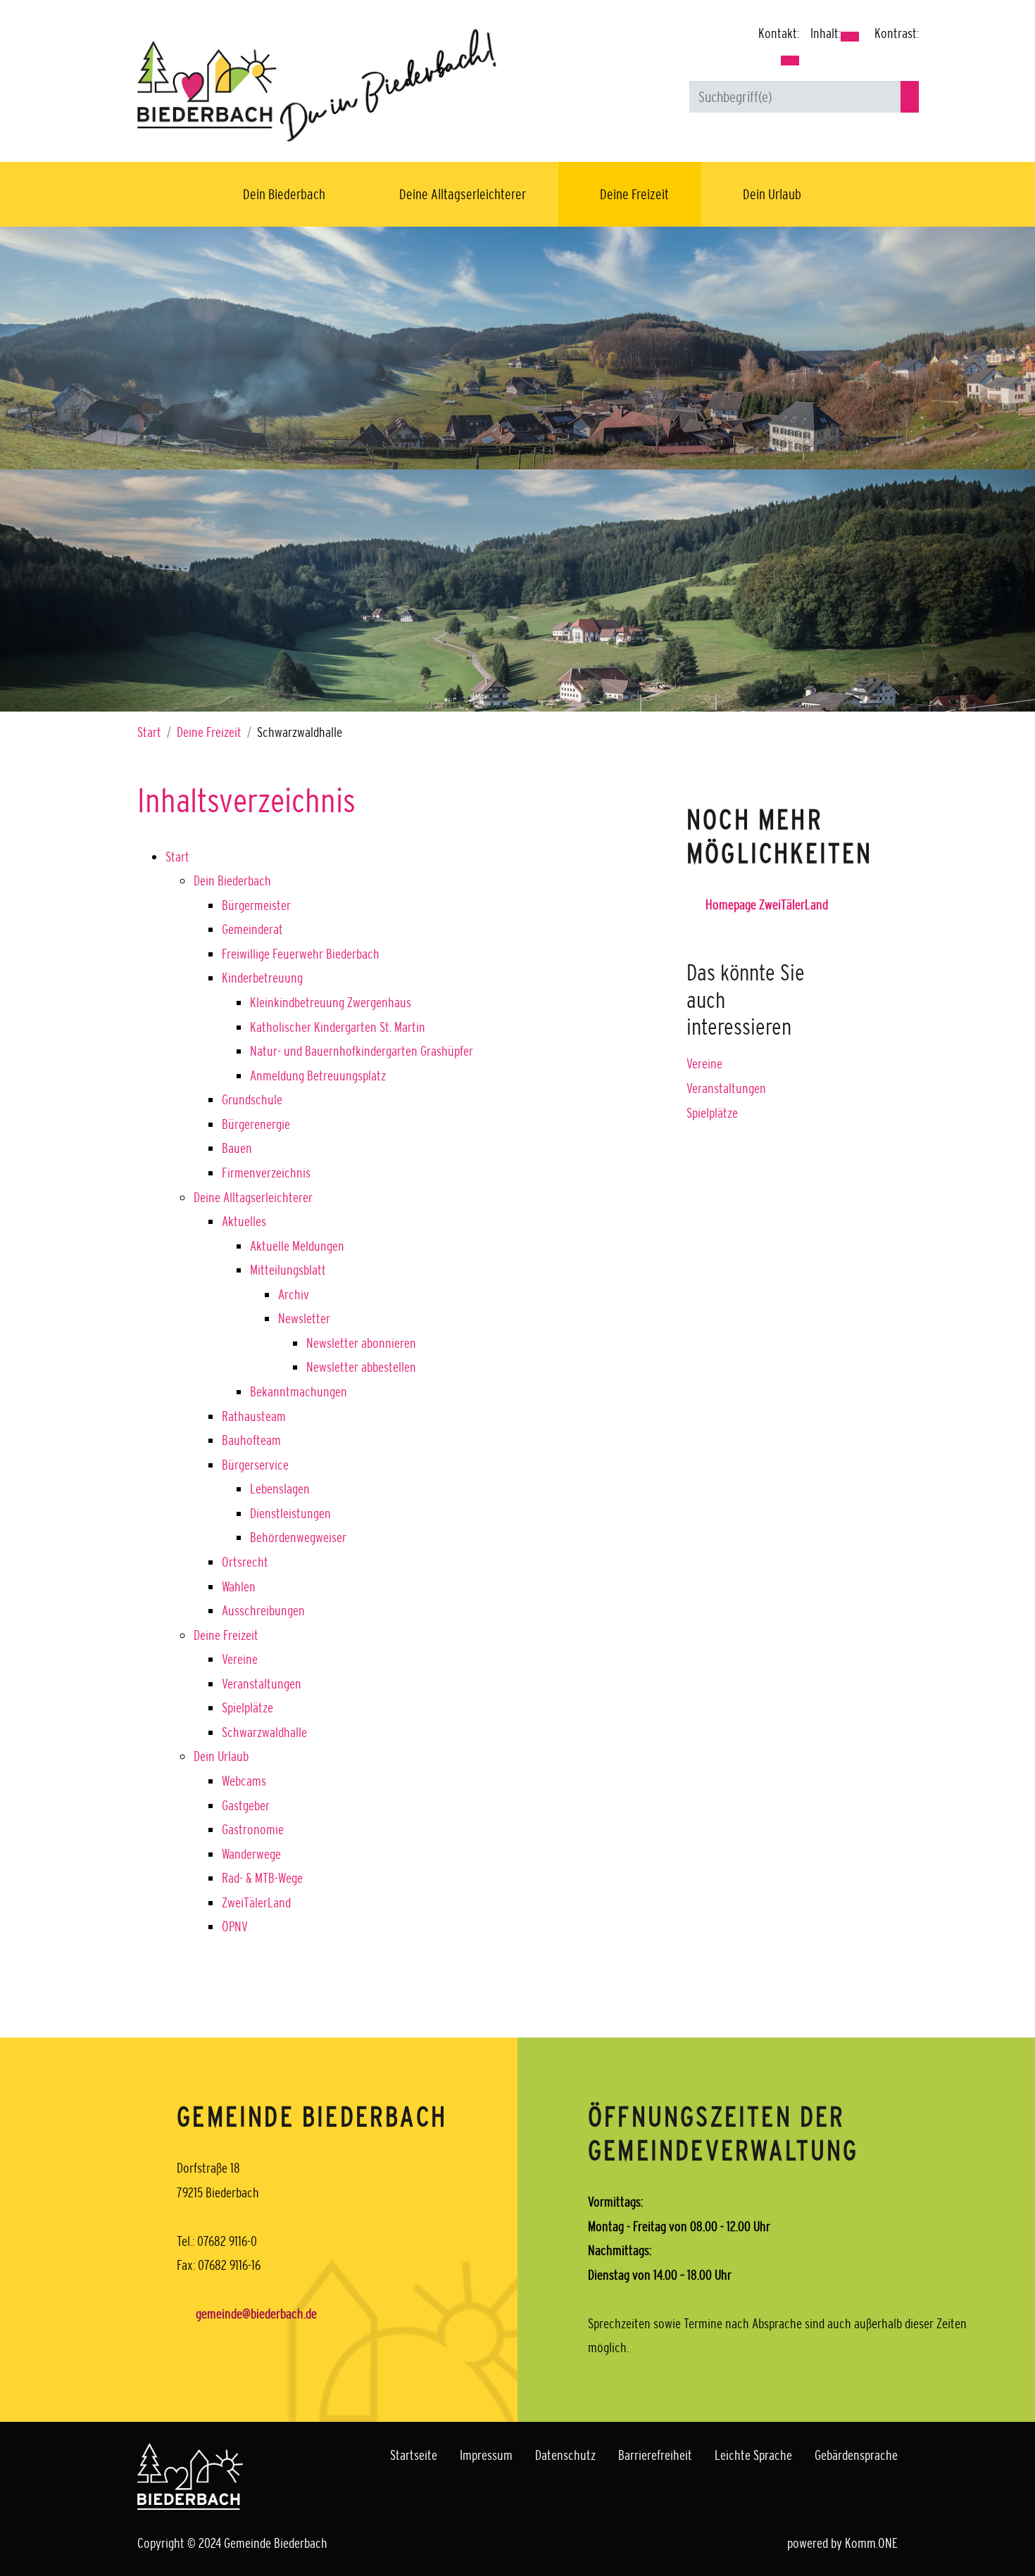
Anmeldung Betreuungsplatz (318, 1075)
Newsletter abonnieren (361, 1343)
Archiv (294, 1294)
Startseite (414, 2455)
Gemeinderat (252, 929)
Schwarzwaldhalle (264, 1732)
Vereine (240, 1659)
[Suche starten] (910, 97)
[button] (790, 61)
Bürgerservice (255, 1465)
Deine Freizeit (634, 194)
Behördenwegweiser (298, 1537)
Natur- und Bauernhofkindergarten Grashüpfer (362, 1051)
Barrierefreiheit (655, 2455)
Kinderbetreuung (262, 978)
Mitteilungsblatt (288, 1270)
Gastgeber (246, 1805)
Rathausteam (254, 1416)
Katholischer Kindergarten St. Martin (338, 1027)
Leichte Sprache (753, 2455)
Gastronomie (253, 1829)
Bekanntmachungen (299, 1391)
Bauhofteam (251, 1440)
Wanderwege (251, 1854)
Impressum (486, 2455)
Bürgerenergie (256, 1124)
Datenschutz (565, 2455)
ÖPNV (235, 1926)
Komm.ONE (871, 2543)
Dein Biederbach (284, 194)
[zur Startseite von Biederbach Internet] (317, 84)
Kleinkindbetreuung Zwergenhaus (331, 1002)
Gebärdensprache (856, 2455)
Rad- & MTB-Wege (262, 1878)
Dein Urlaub (772, 194)
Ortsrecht (245, 1562)
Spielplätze (247, 1707)
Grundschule (252, 1099)
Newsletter (304, 1318)
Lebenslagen (280, 1489)
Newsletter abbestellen (361, 1367)
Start (149, 732)
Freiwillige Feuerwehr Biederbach (301, 954)
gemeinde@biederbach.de (256, 2313)
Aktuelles (244, 1221)
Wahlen (239, 1586)
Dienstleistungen (290, 1513)
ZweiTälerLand (256, 1902)
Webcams (244, 1781)
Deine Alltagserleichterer (463, 194)
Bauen (237, 1148)
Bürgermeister (256, 905)
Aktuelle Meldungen (297, 1246)
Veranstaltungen (262, 1684)
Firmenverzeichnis (266, 1173)
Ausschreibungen (263, 1610)
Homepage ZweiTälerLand (767, 904)
